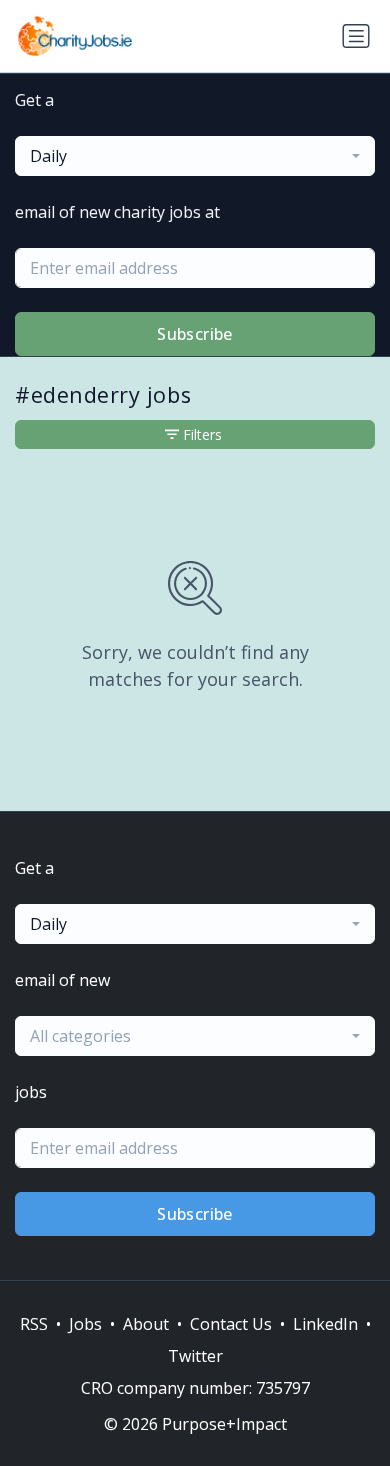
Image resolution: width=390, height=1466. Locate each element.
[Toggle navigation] (356, 36)
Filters (202, 434)
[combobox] (195, 156)
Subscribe (195, 334)
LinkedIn (325, 1324)
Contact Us (231, 1324)
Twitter (195, 1356)
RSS (34, 1324)
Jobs (85, 1324)
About (146, 1324)
